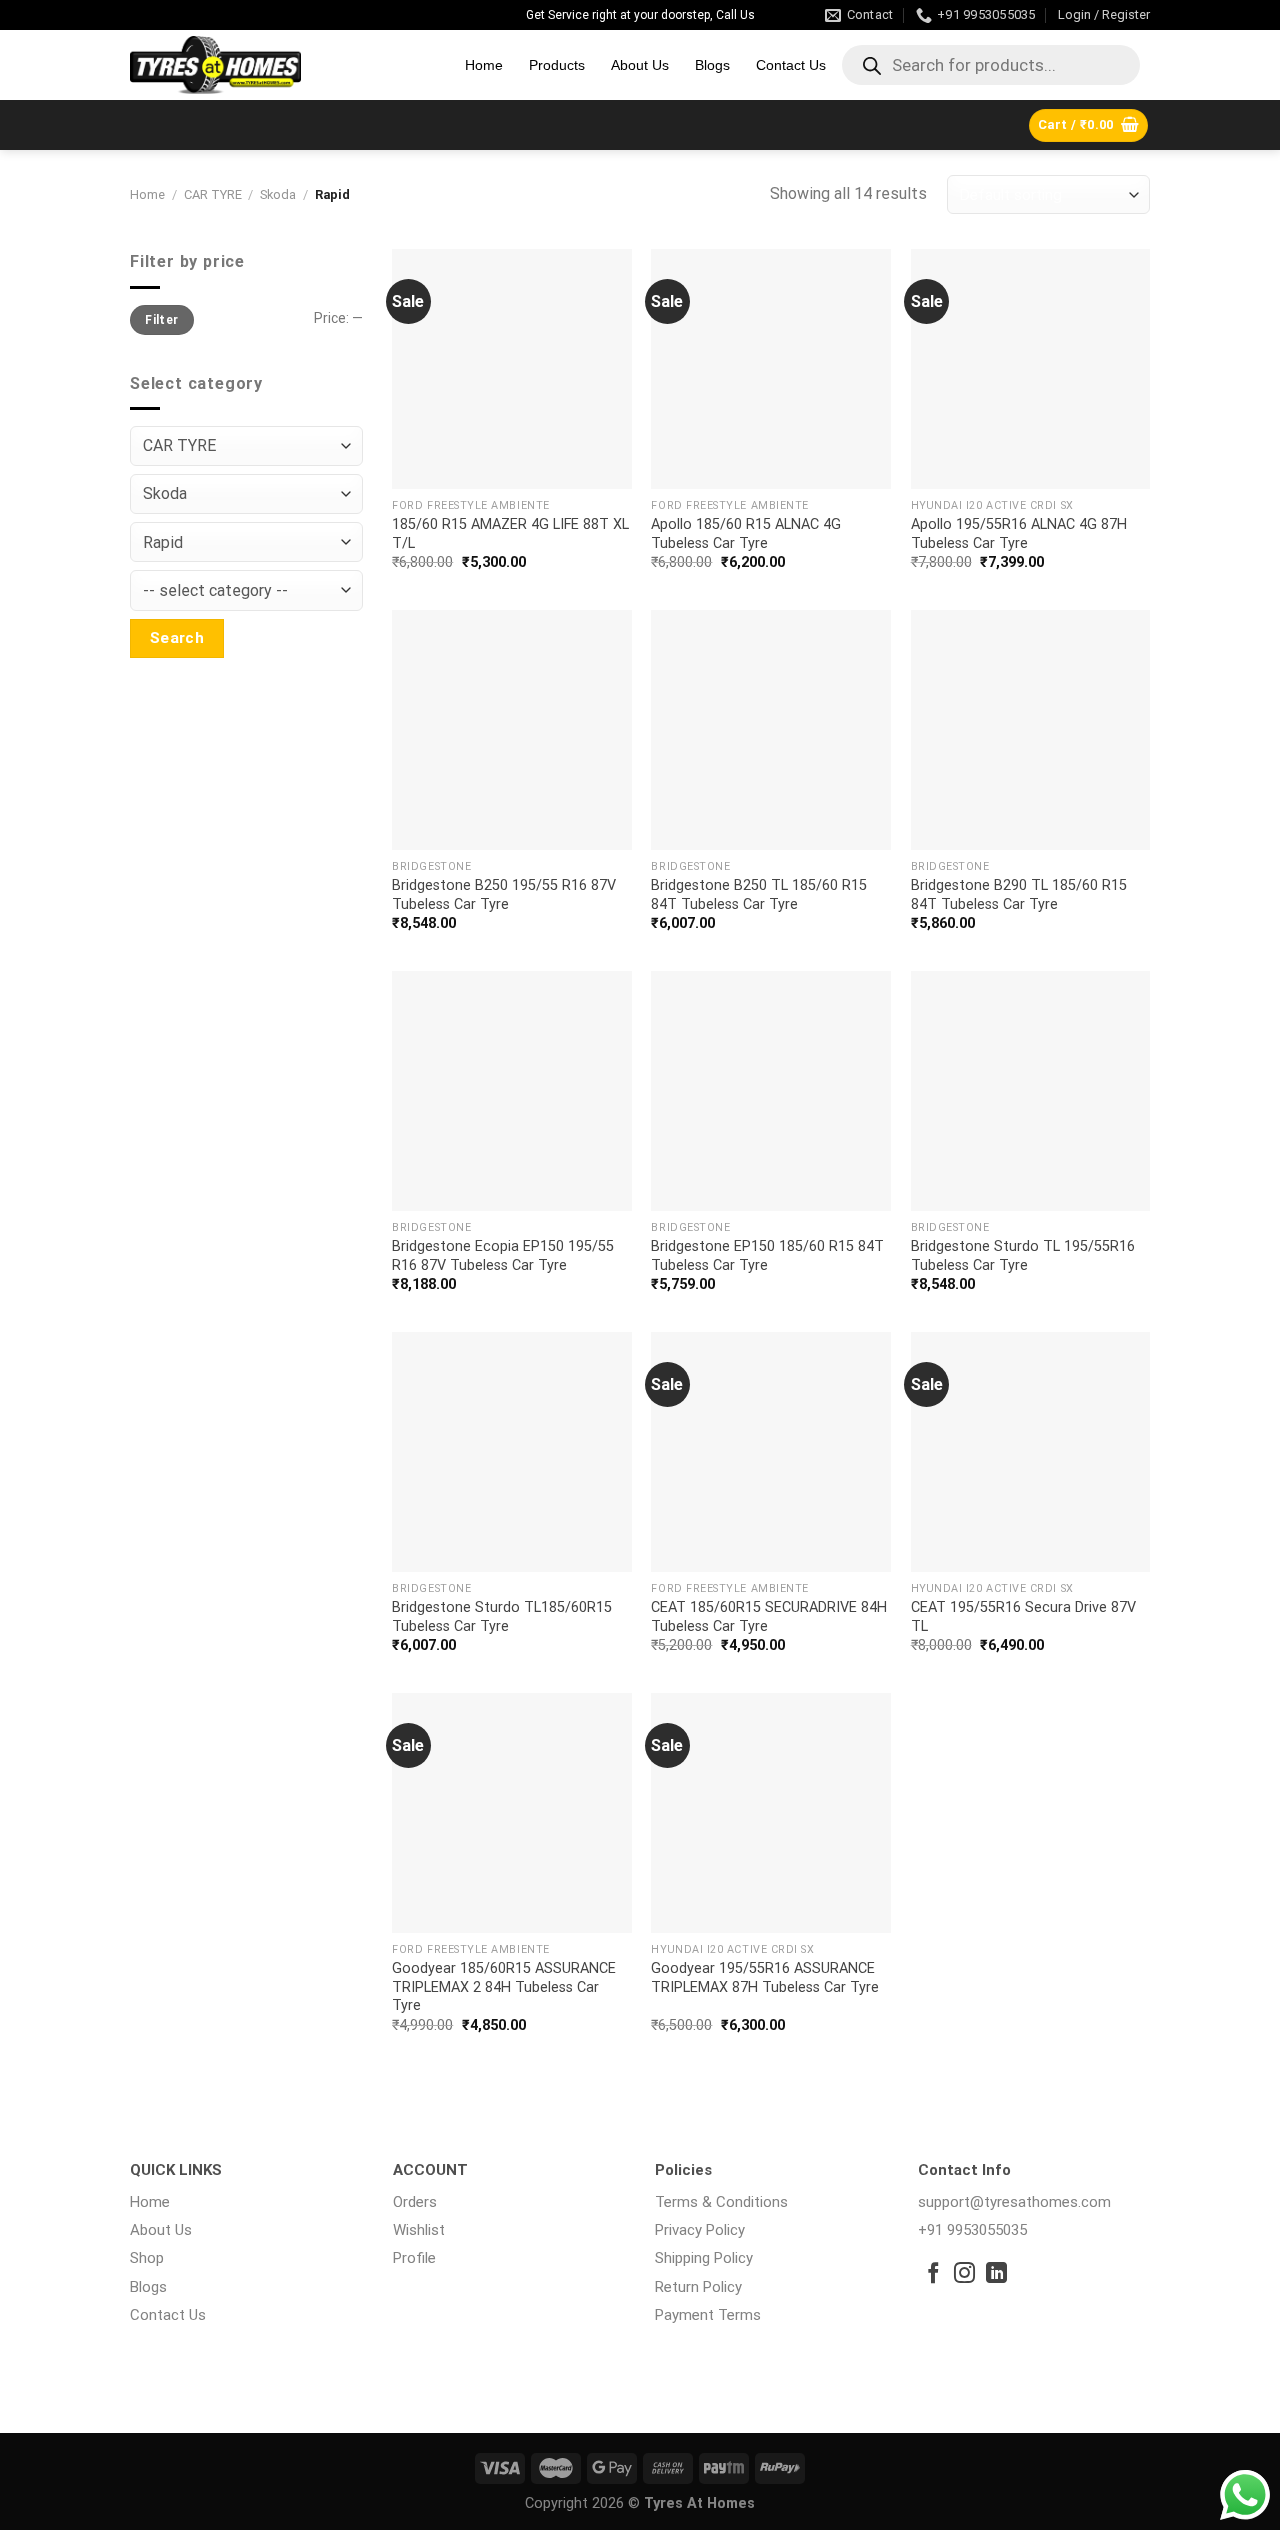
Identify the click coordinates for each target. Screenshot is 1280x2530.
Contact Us (791, 65)
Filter (161, 320)
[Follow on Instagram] (964, 2274)
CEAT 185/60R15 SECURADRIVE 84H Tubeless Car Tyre (769, 1617)
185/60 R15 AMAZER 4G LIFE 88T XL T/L (510, 534)
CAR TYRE (213, 194)
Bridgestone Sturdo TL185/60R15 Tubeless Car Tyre (502, 1617)
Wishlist (419, 2230)
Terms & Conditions (721, 2202)
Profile (414, 2258)
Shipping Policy (704, 2258)
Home (484, 65)
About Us (640, 65)
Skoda (278, 194)
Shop (147, 2258)
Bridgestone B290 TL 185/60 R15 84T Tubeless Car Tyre (1019, 895)
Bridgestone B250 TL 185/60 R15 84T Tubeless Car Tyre (759, 895)
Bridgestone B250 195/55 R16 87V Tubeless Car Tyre (504, 895)
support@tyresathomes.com (1014, 2202)
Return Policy (698, 2287)
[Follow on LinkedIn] (996, 2274)
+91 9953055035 (972, 2230)
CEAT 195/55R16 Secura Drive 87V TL (1023, 1617)
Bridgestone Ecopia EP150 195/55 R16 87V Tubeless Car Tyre (503, 1256)
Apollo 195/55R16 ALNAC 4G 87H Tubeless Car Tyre (1019, 534)
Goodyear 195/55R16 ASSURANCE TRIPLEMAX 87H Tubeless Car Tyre (765, 1978)
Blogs (712, 65)
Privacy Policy (700, 2230)
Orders (415, 2202)
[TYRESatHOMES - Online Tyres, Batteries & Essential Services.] (282, 65)
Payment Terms (708, 2315)
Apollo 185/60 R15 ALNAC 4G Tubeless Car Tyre (746, 534)
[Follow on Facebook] (933, 2274)
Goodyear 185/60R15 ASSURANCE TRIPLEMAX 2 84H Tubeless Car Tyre (504, 1987)
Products (557, 65)
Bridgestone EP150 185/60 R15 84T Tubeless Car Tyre (767, 1256)
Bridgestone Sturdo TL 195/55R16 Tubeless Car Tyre (1023, 1256)
